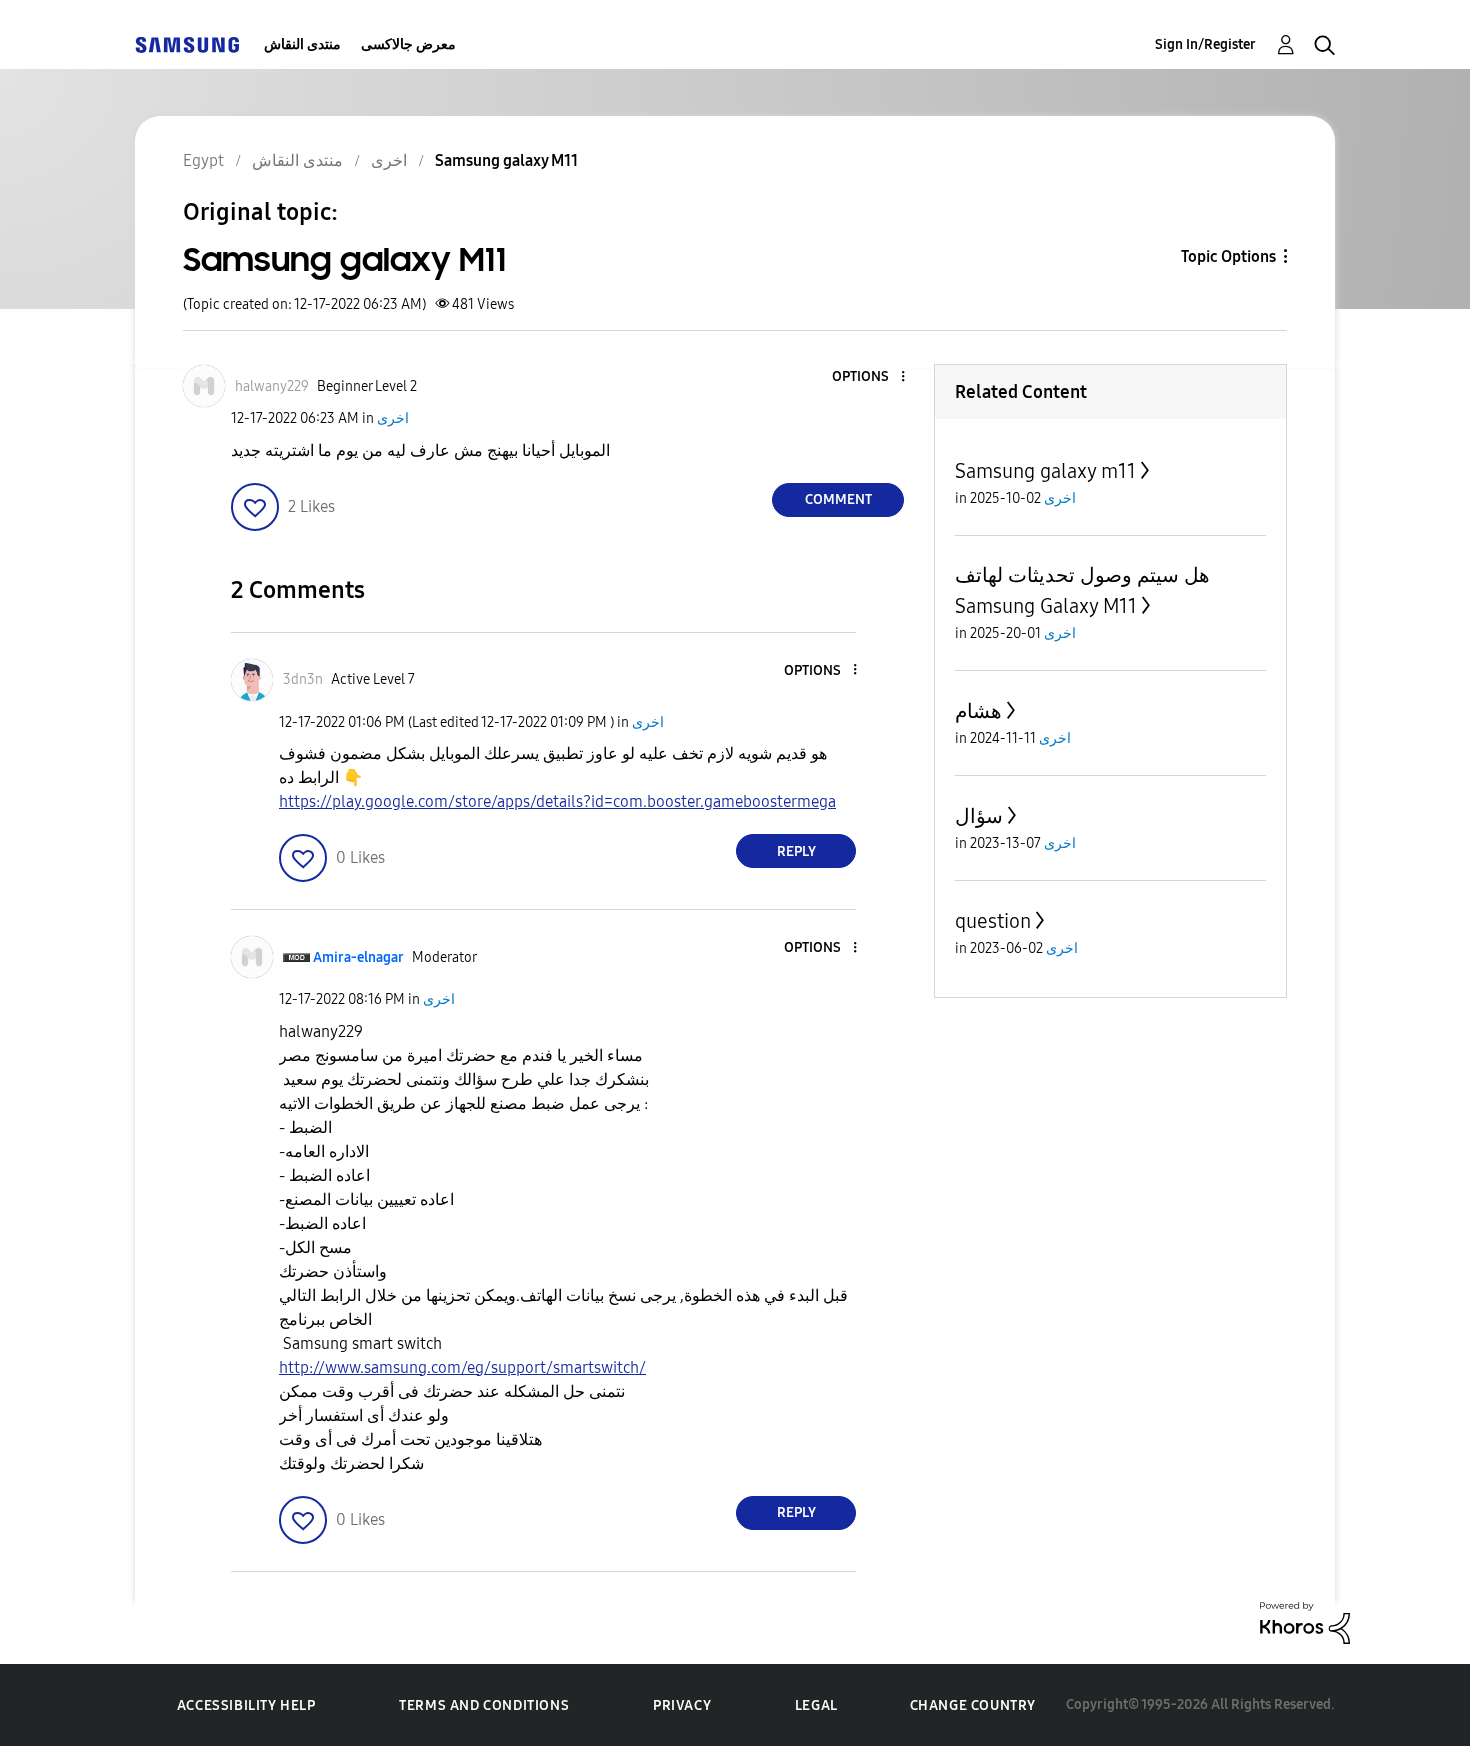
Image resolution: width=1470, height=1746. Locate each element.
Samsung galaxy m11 (1045, 471)
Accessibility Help (246, 1705)
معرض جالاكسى (408, 44)
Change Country (973, 1705)
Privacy (682, 1705)
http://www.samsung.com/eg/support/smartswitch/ (462, 1367)
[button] (870, 377)
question (993, 921)
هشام (978, 711)
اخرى (393, 418)
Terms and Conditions (484, 1705)
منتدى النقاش (302, 44)
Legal (816, 1705)
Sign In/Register (1205, 44)
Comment (838, 499)
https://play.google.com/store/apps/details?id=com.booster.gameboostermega (557, 801)
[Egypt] (187, 44)
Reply (796, 851)
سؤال (979, 816)
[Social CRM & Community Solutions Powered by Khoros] (1305, 1621)
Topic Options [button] (1228, 256)
